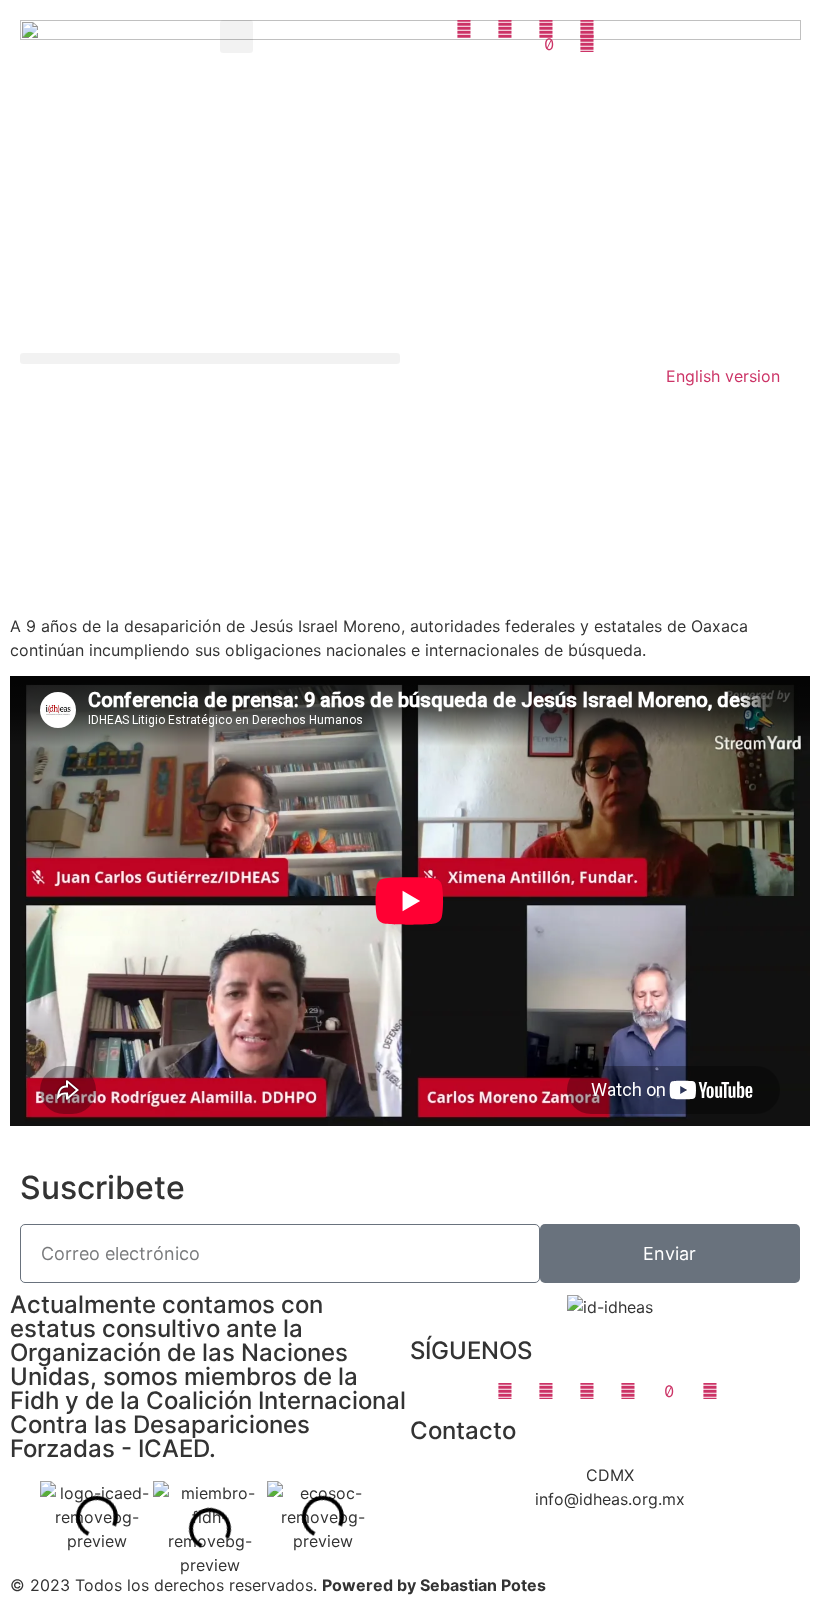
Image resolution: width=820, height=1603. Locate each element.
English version (723, 376)
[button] (236, 36)
